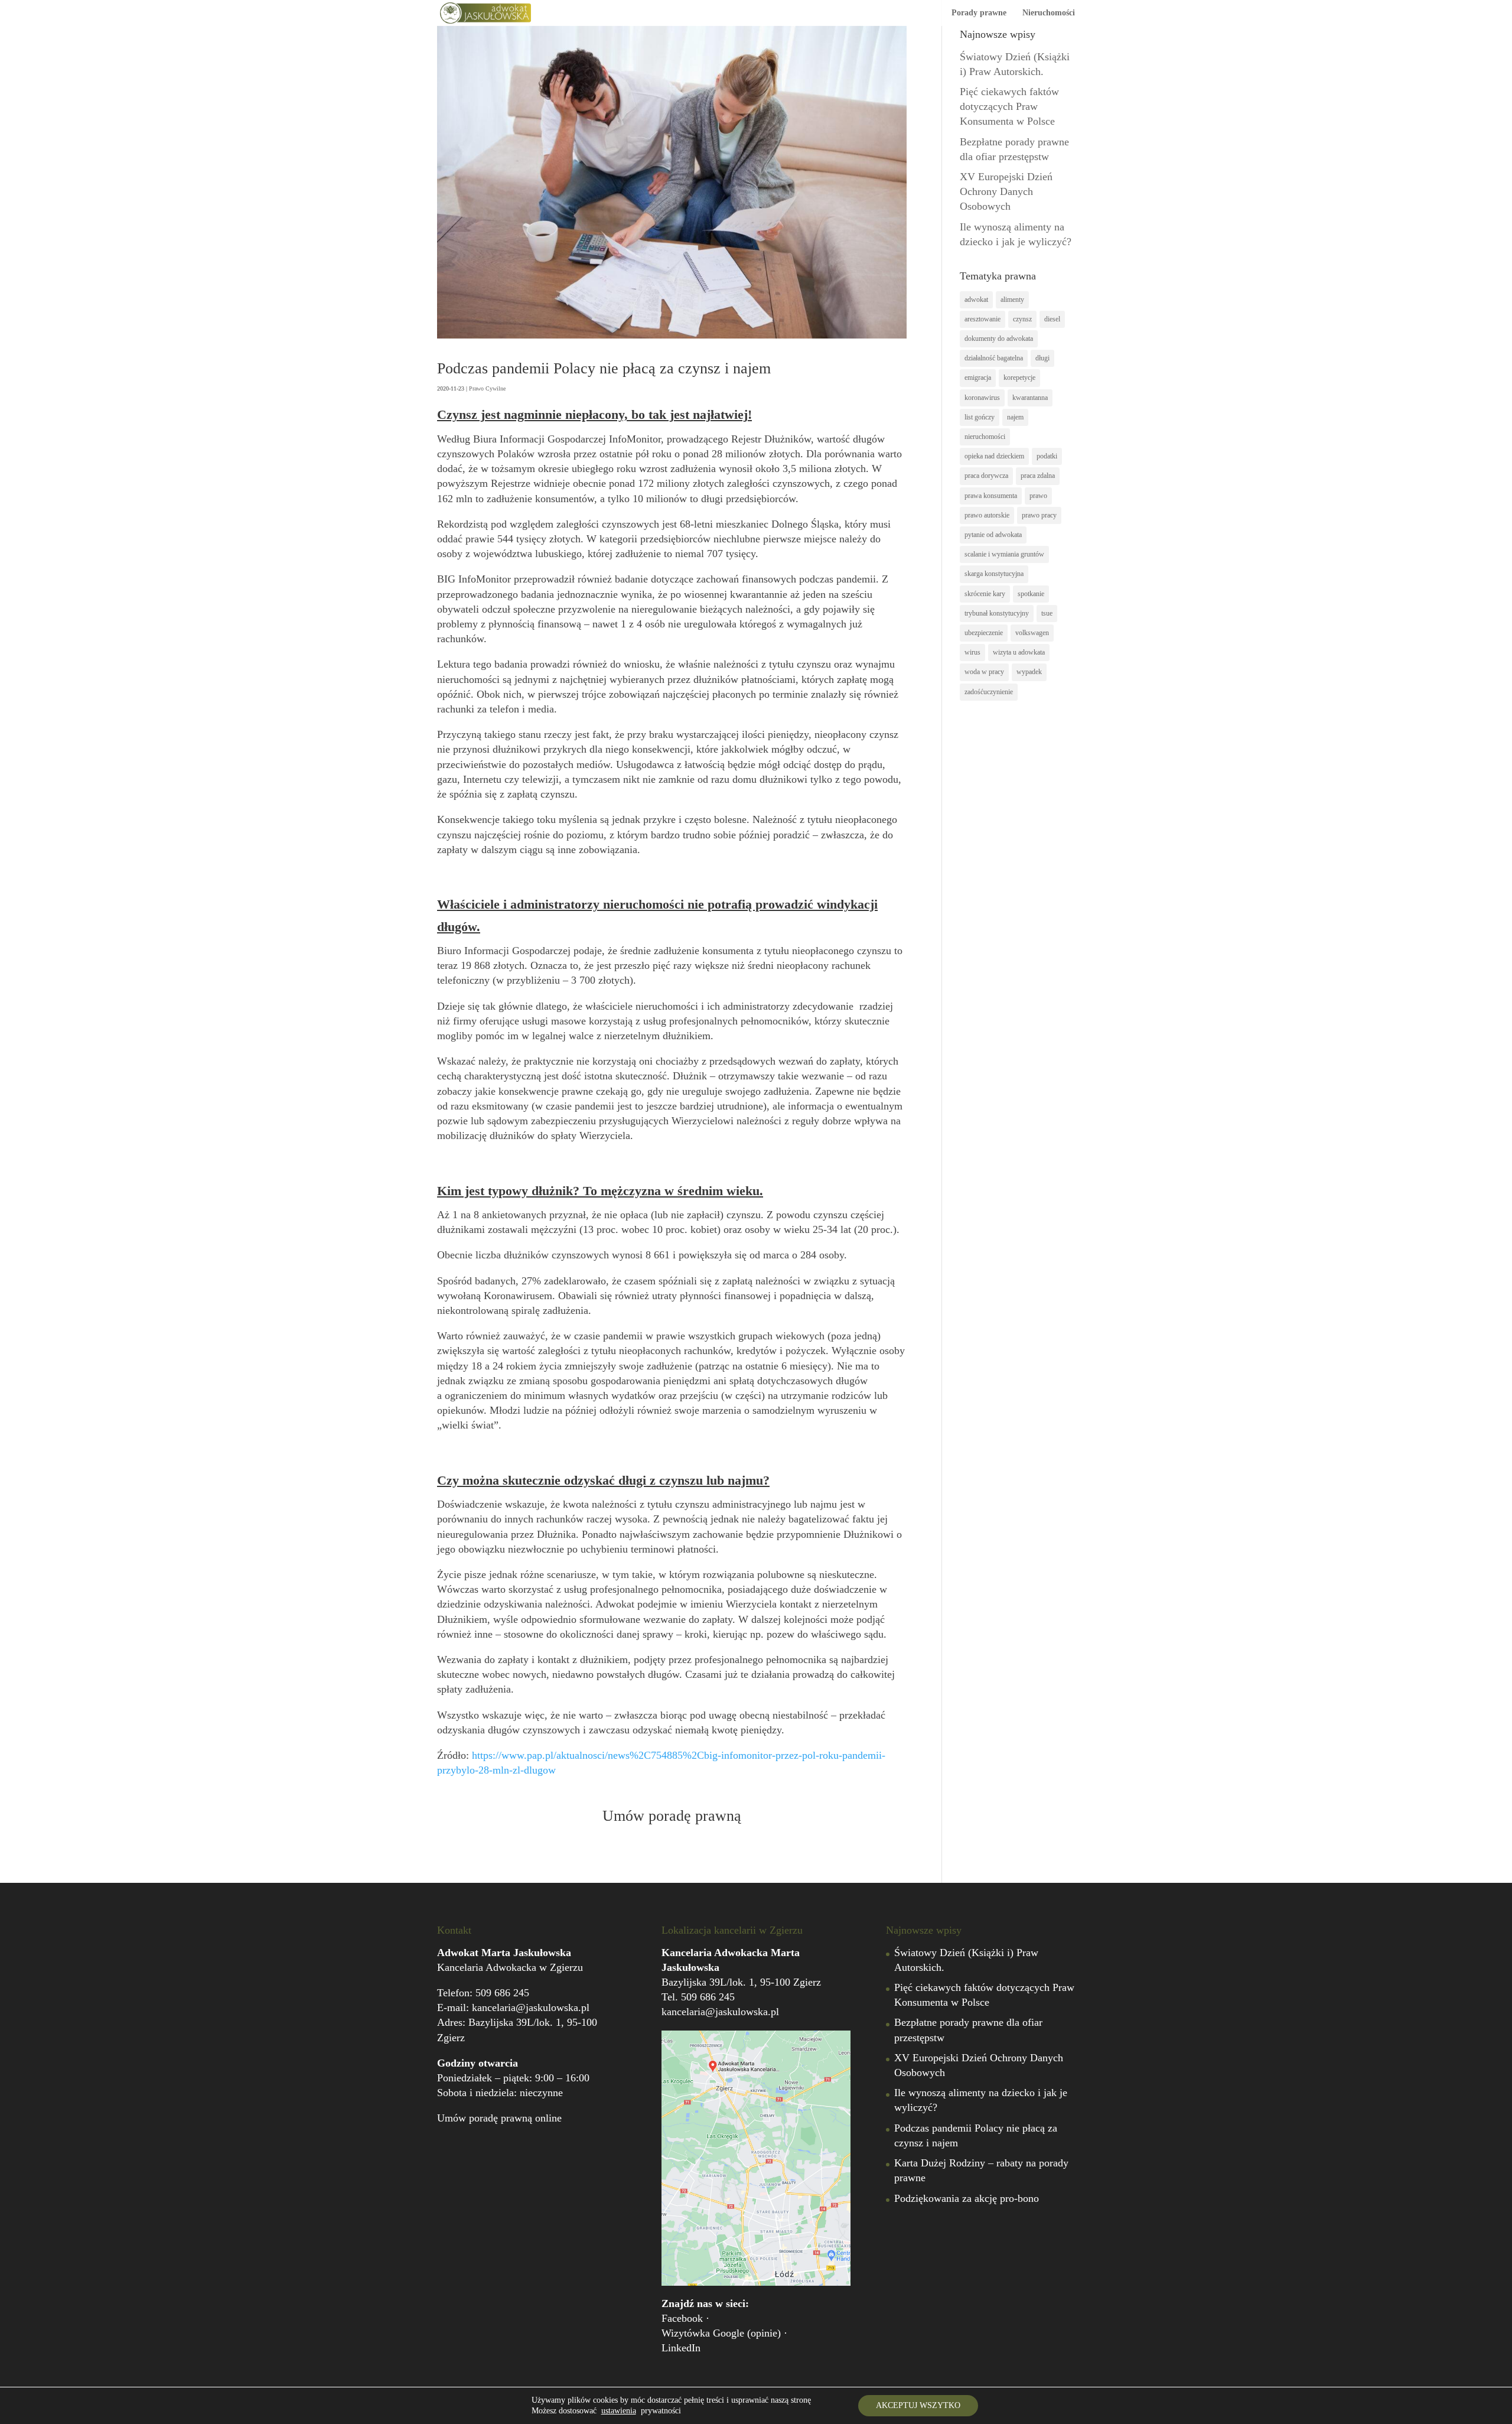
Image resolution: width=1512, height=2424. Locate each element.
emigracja (978, 378)
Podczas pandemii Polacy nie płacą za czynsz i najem (604, 368)
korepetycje (1019, 378)
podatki (1047, 456)
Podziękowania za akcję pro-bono (967, 2198)
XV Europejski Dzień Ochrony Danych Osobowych (1006, 191)
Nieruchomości (1049, 13)
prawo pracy (1039, 515)
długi (1042, 358)
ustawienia (619, 2411)
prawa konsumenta (991, 496)
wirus (972, 652)
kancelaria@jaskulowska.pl (531, 2007)
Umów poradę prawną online (499, 2118)
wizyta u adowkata (1019, 652)
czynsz (1022, 319)
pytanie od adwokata (993, 535)
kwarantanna (1030, 398)
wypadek (1029, 672)
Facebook (682, 2318)
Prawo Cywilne (487, 388)
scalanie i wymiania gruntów (1004, 554)
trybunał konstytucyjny (997, 613)
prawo (1038, 496)
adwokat (976, 300)
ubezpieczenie (984, 633)
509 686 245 (502, 1993)
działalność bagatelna (994, 358)
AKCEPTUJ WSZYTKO (918, 2405)
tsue (1047, 613)
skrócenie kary (985, 594)
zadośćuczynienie (989, 692)
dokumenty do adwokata (999, 339)
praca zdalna (1038, 476)
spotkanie (1031, 594)
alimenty (1012, 300)
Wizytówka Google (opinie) (721, 2333)
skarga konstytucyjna (994, 574)
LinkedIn (681, 2348)
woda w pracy (984, 672)
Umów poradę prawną (672, 1816)
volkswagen (1032, 633)
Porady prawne (979, 13)
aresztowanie (983, 319)
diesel (1052, 319)
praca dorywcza (986, 476)
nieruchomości (985, 437)
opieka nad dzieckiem (994, 456)
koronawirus (982, 398)
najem (1015, 417)
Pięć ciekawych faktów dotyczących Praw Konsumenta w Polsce (1009, 106)
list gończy (980, 417)
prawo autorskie (987, 515)
